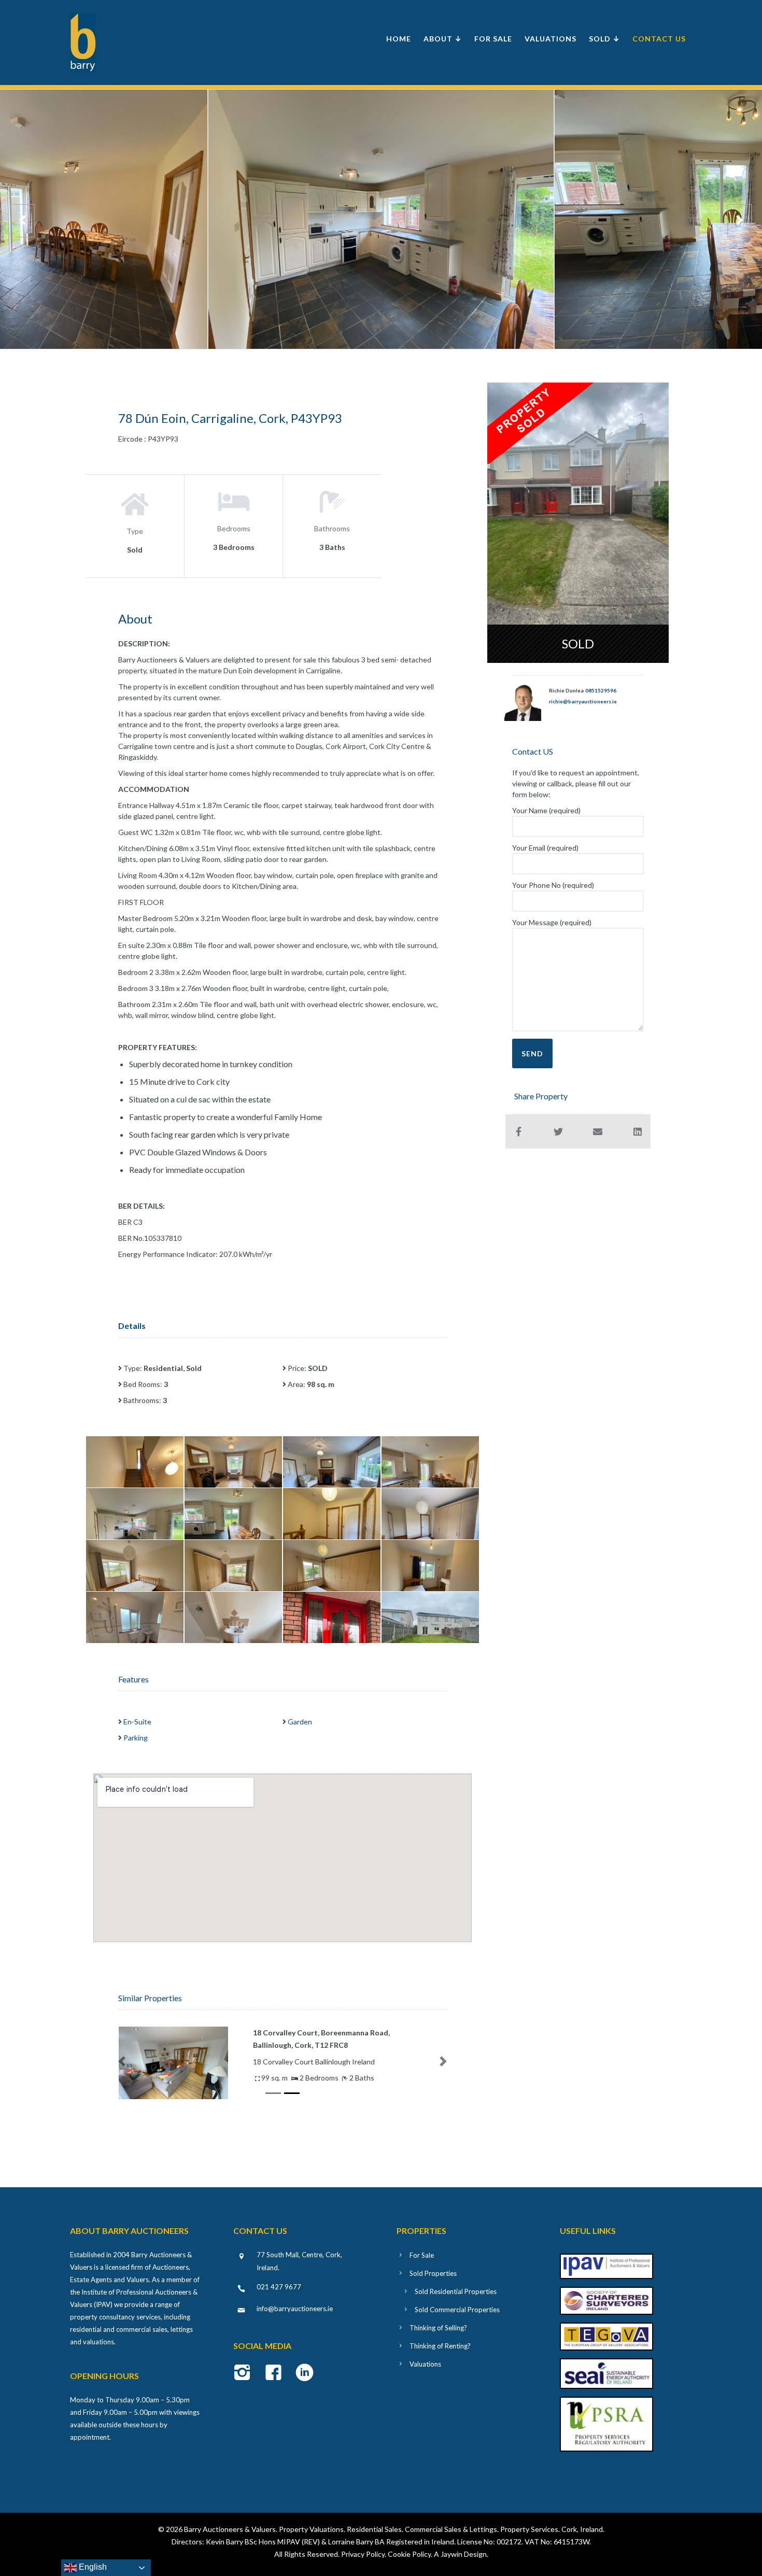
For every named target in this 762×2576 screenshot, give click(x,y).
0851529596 (601, 690)
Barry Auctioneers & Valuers (230, 2529)
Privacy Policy (363, 2554)
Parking (136, 1738)
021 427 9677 (279, 2287)
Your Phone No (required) (553, 885)
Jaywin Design (464, 2554)
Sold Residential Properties (456, 2291)
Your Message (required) (552, 922)
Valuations (551, 39)
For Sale (493, 39)
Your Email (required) (545, 848)
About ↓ (443, 39)
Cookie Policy (409, 2554)
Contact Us (659, 39)
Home (399, 39)
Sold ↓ (604, 39)
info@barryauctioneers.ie (295, 2309)
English (92, 2567)
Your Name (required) (546, 810)
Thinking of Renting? (440, 2346)
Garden (300, 1722)
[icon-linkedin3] (305, 2373)
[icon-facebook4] (276, 2373)
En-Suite (137, 1722)
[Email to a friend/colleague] (598, 1131)
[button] (122, 2061)
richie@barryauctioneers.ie (583, 701)
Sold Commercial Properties (457, 2310)
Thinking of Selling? (438, 2328)
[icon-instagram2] (245, 2373)
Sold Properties (433, 2273)
